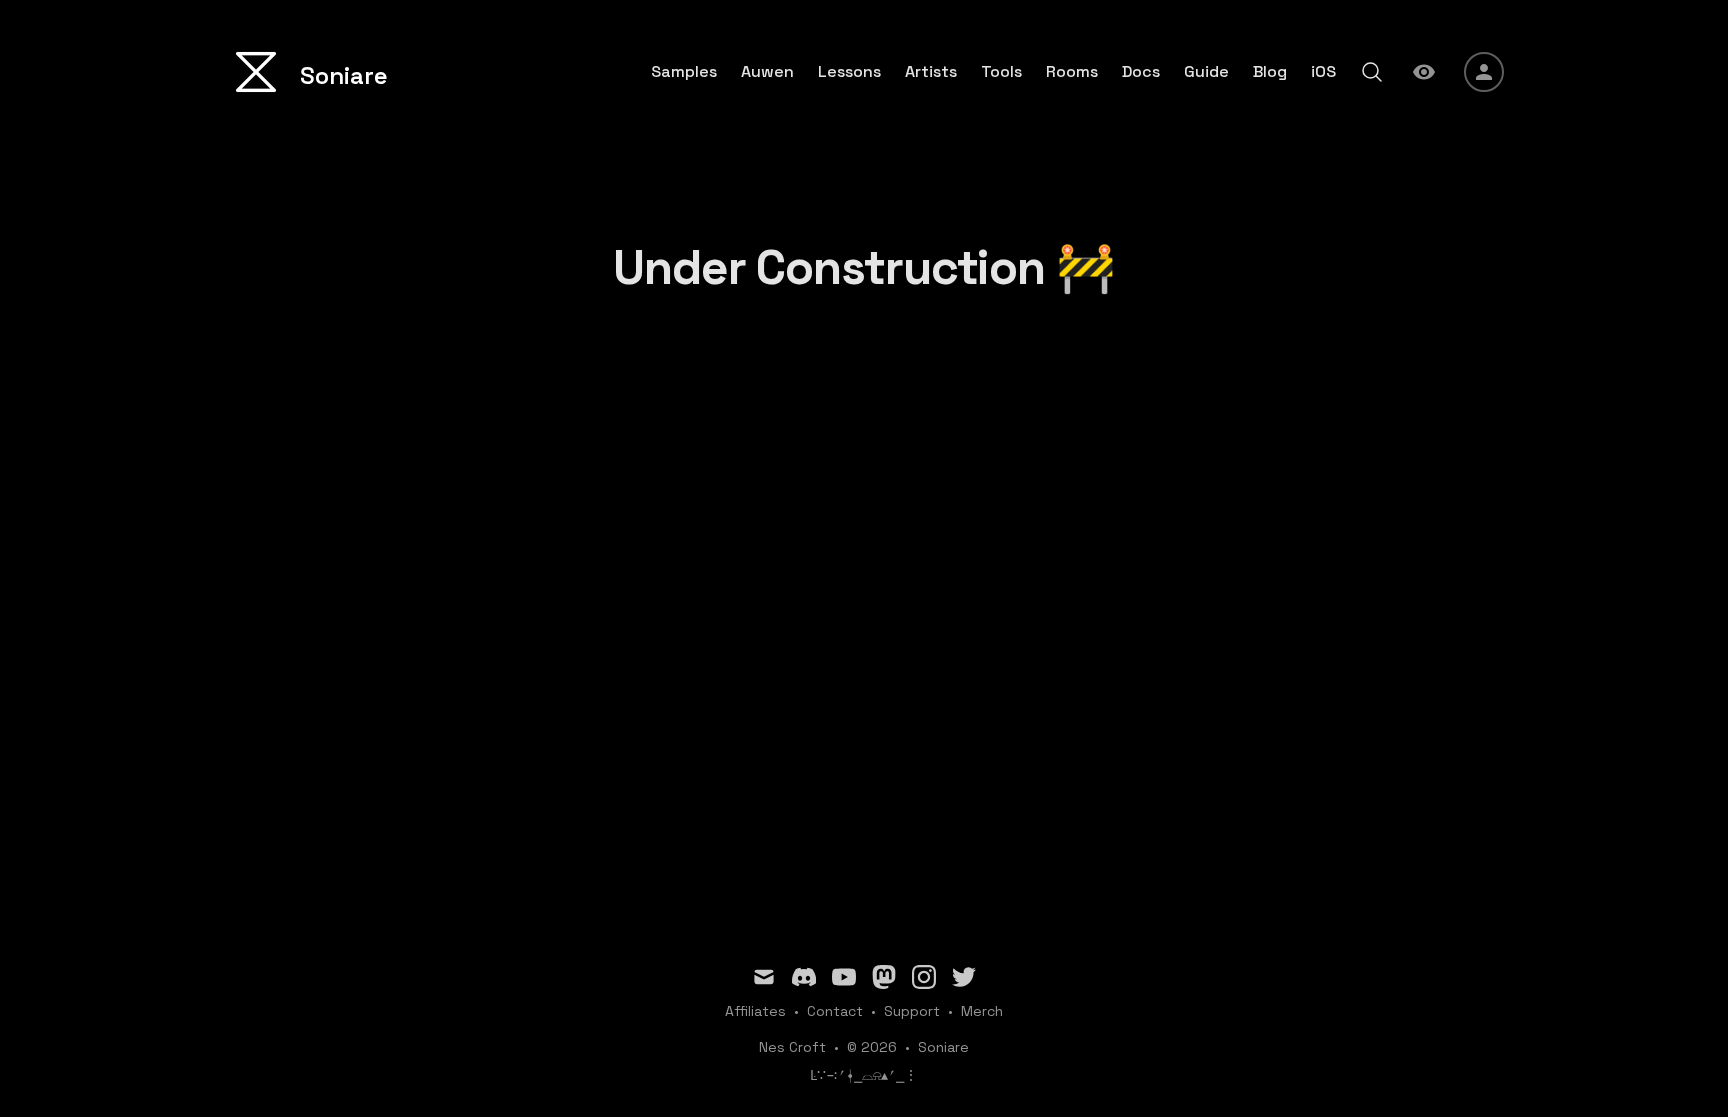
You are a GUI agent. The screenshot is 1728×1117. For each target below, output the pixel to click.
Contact (835, 1011)
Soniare (943, 1047)
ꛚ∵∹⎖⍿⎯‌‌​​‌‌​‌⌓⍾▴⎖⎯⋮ (864, 1075)
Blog (1270, 72)
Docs (1141, 72)
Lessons (849, 72)
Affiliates (755, 1011)
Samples (684, 72)
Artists (931, 72)
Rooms (1072, 72)
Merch (982, 1011)
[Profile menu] (1484, 72)
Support (912, 1011)
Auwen (767, 72)
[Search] (1372, 72)
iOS (1323, 72)
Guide (1206, 72)
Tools (1001, 72)
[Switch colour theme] (1424, 72)
